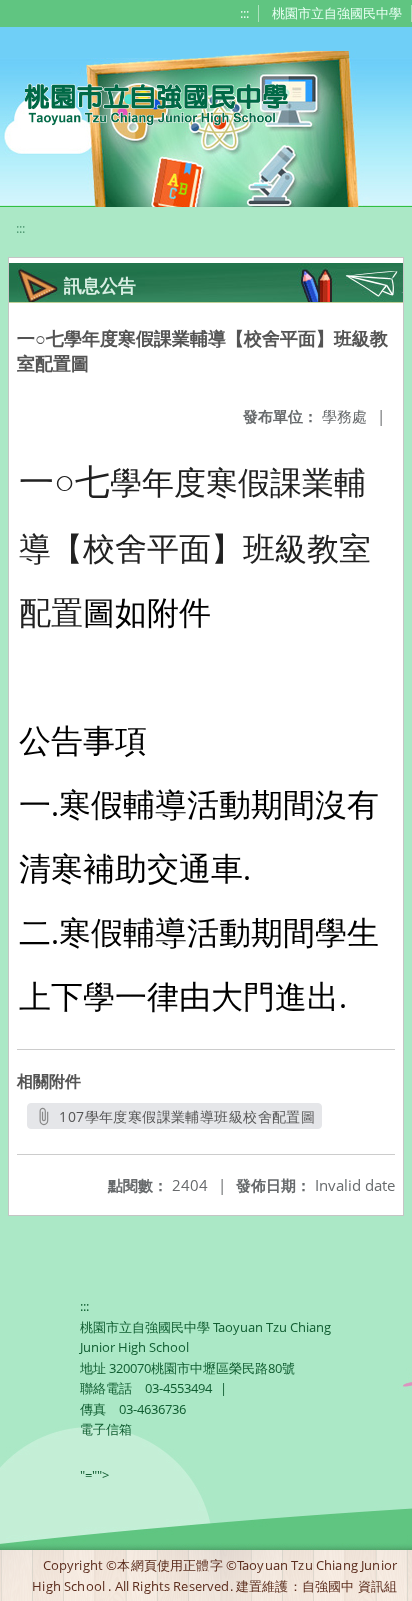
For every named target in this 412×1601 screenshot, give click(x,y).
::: (244, 13)
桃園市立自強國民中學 (337, 13)
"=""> (94, 1475)
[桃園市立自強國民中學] (146, 102)
